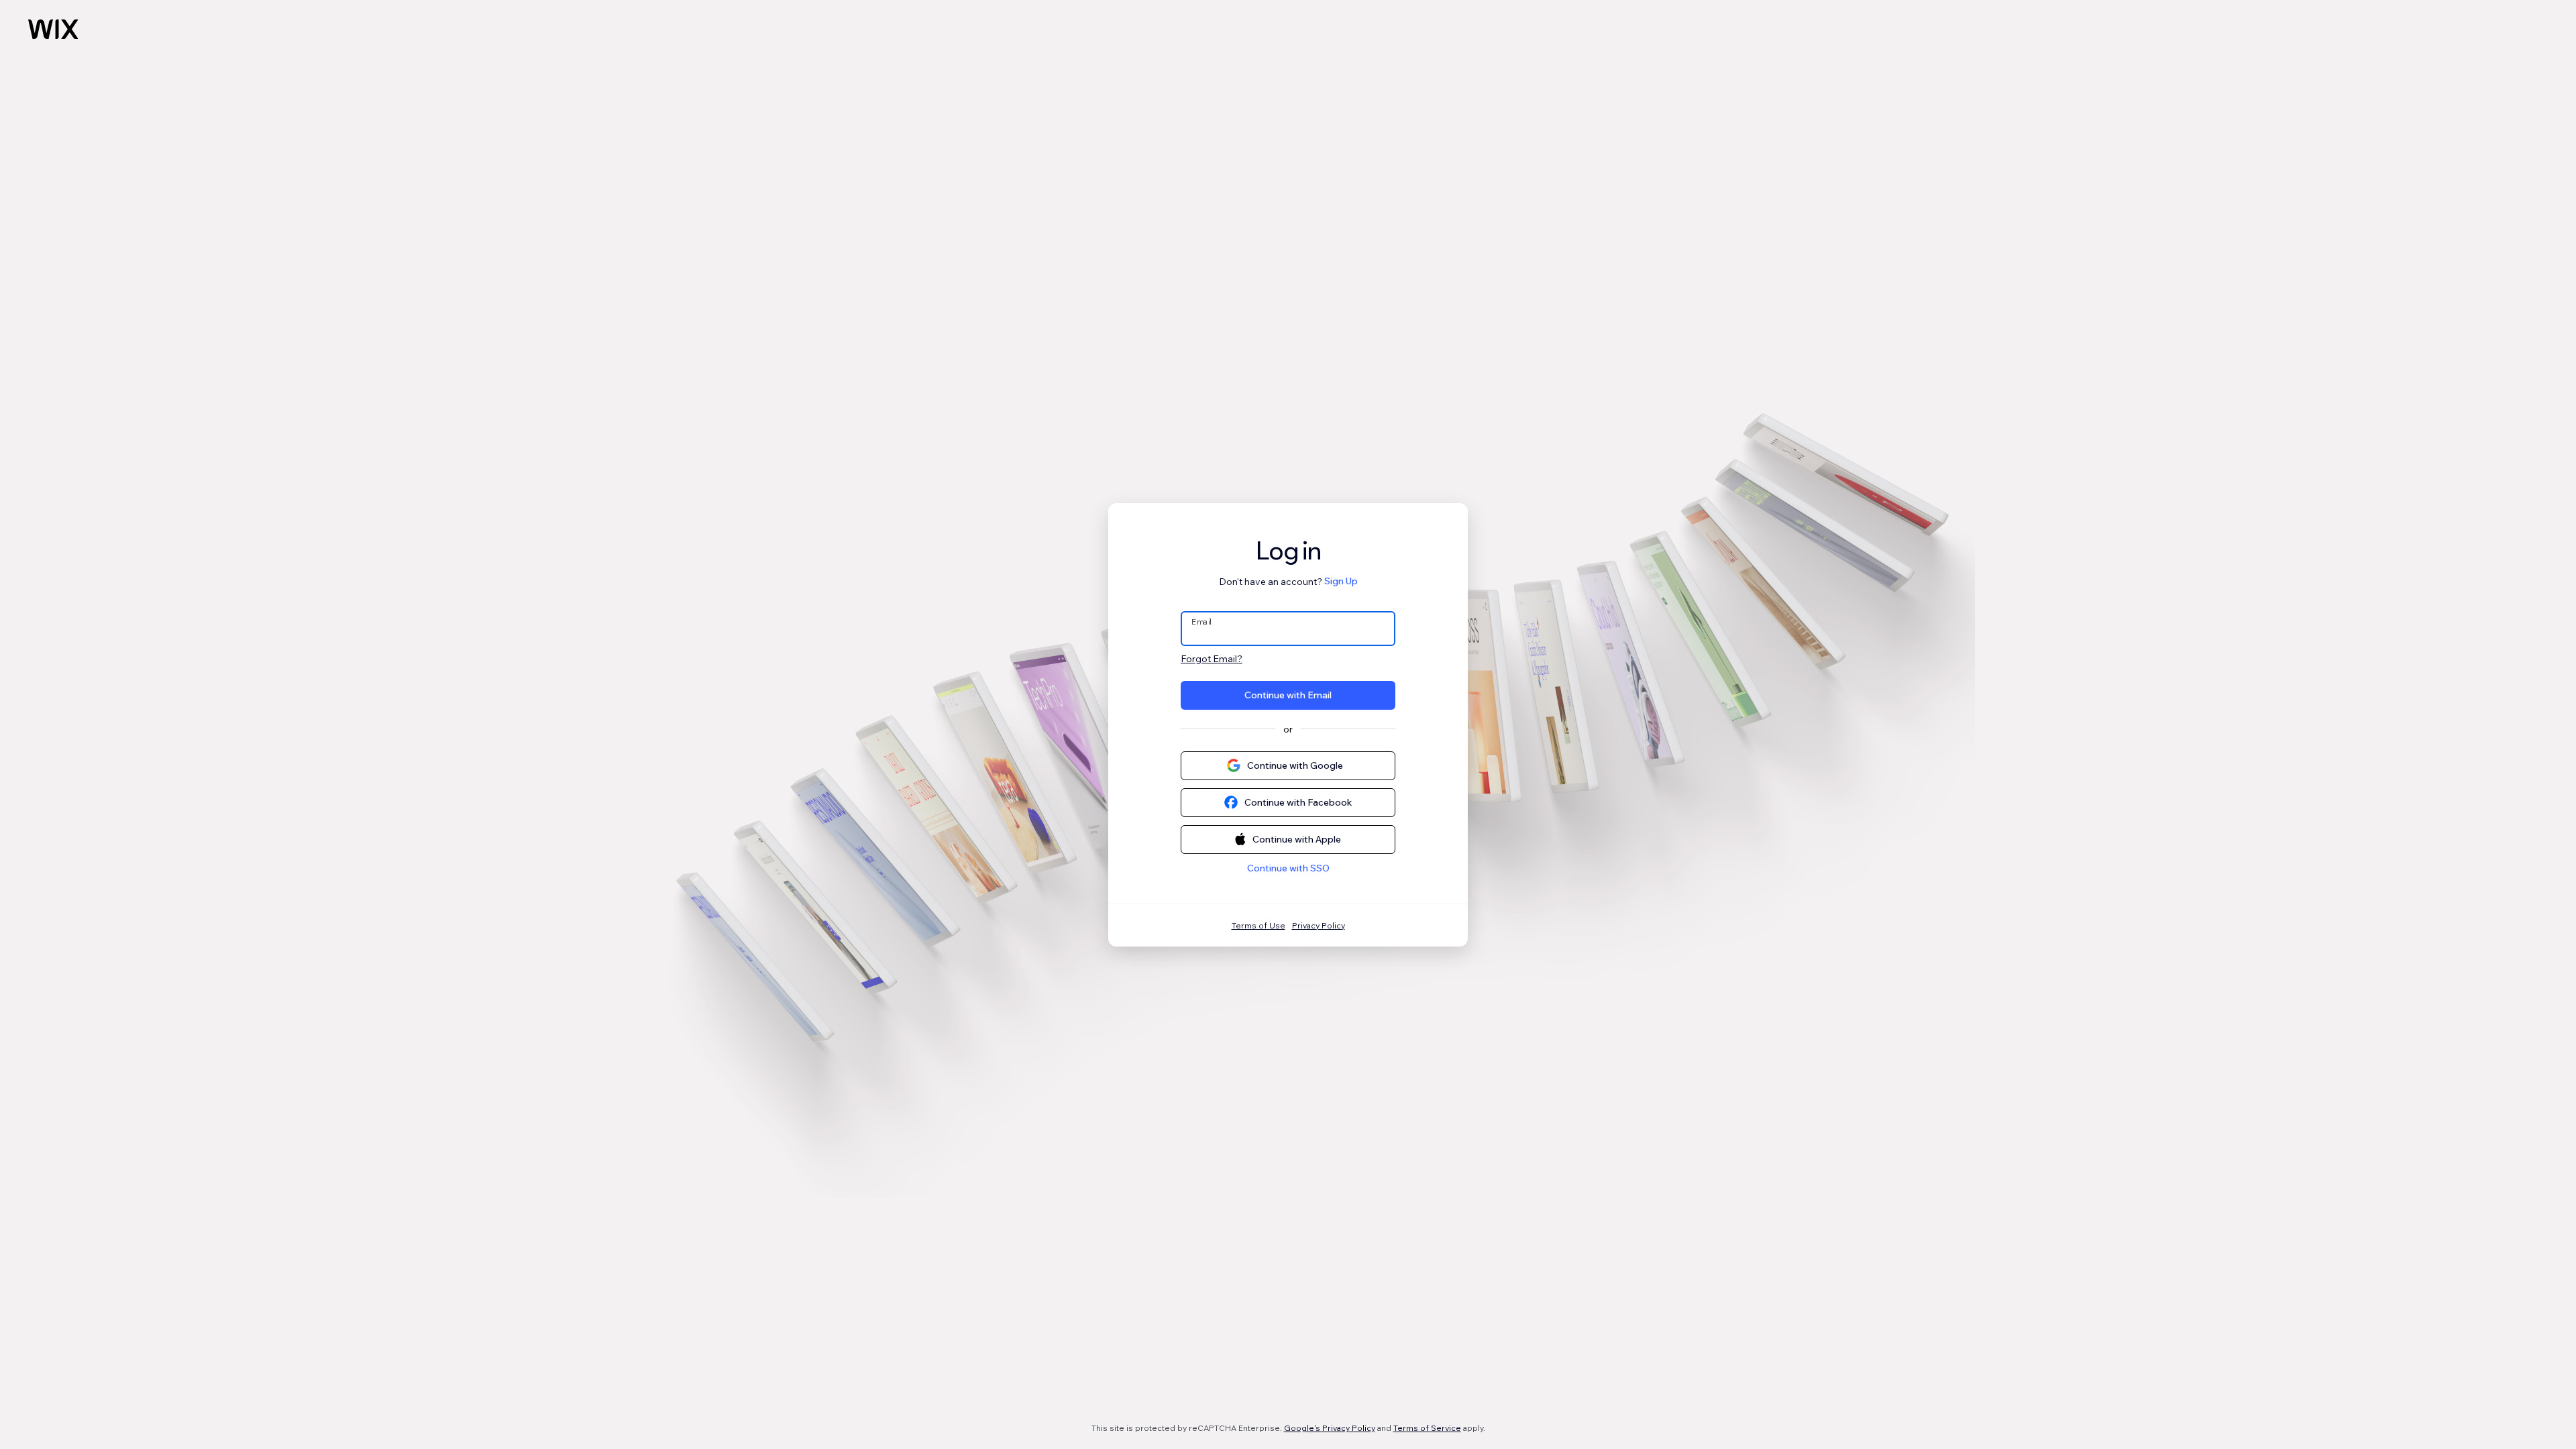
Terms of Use (1258, 925)
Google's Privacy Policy (1330, 1428)
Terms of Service (1427, 1428)
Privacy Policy (1319, 925)
